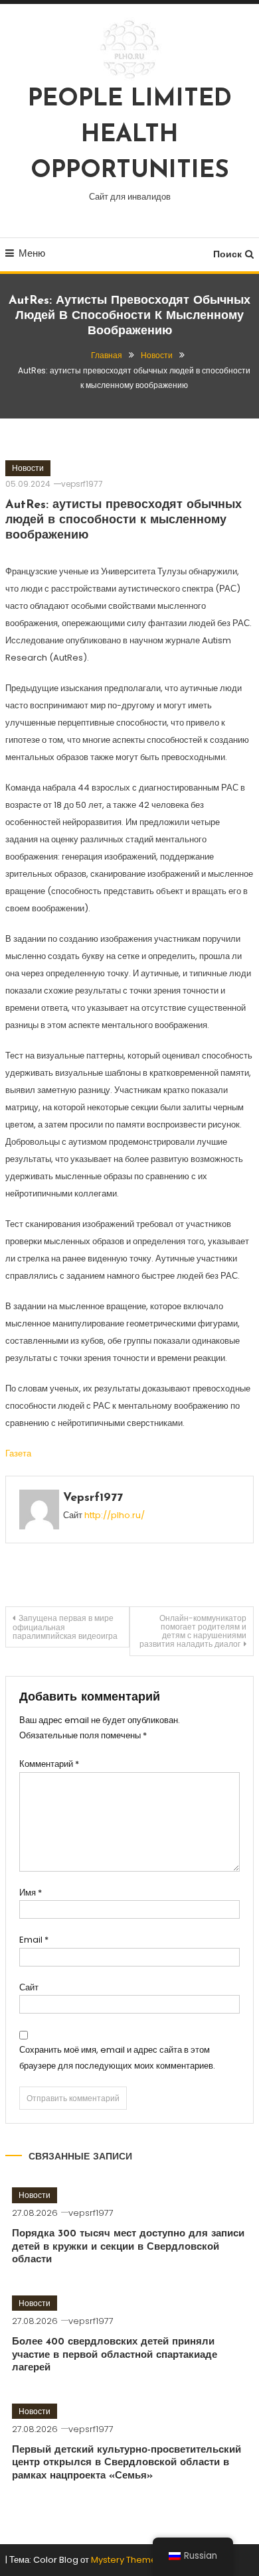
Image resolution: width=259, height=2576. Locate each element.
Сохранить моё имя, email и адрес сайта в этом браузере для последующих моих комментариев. (117, 2057)
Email (34, 1940)
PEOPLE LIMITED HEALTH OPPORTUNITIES (130, 135)
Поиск (227, 254)
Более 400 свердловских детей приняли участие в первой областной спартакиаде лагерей (115, 2355)
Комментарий (49, 1764)
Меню (32, 253)
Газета (18, 1453)
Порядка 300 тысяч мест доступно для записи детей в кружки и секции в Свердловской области (128, 2247)
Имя (31, 1893)
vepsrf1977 (82, 484)
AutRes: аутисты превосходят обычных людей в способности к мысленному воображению (124, 521)
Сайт (29, 1987)
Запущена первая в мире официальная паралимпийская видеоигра (65, 1627)
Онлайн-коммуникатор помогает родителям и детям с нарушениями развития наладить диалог (193, 1631)
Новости (28, 468)
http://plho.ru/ (115, 1515)
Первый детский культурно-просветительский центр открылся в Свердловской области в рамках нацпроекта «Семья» (127, 2463)
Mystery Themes (126, 2560)
